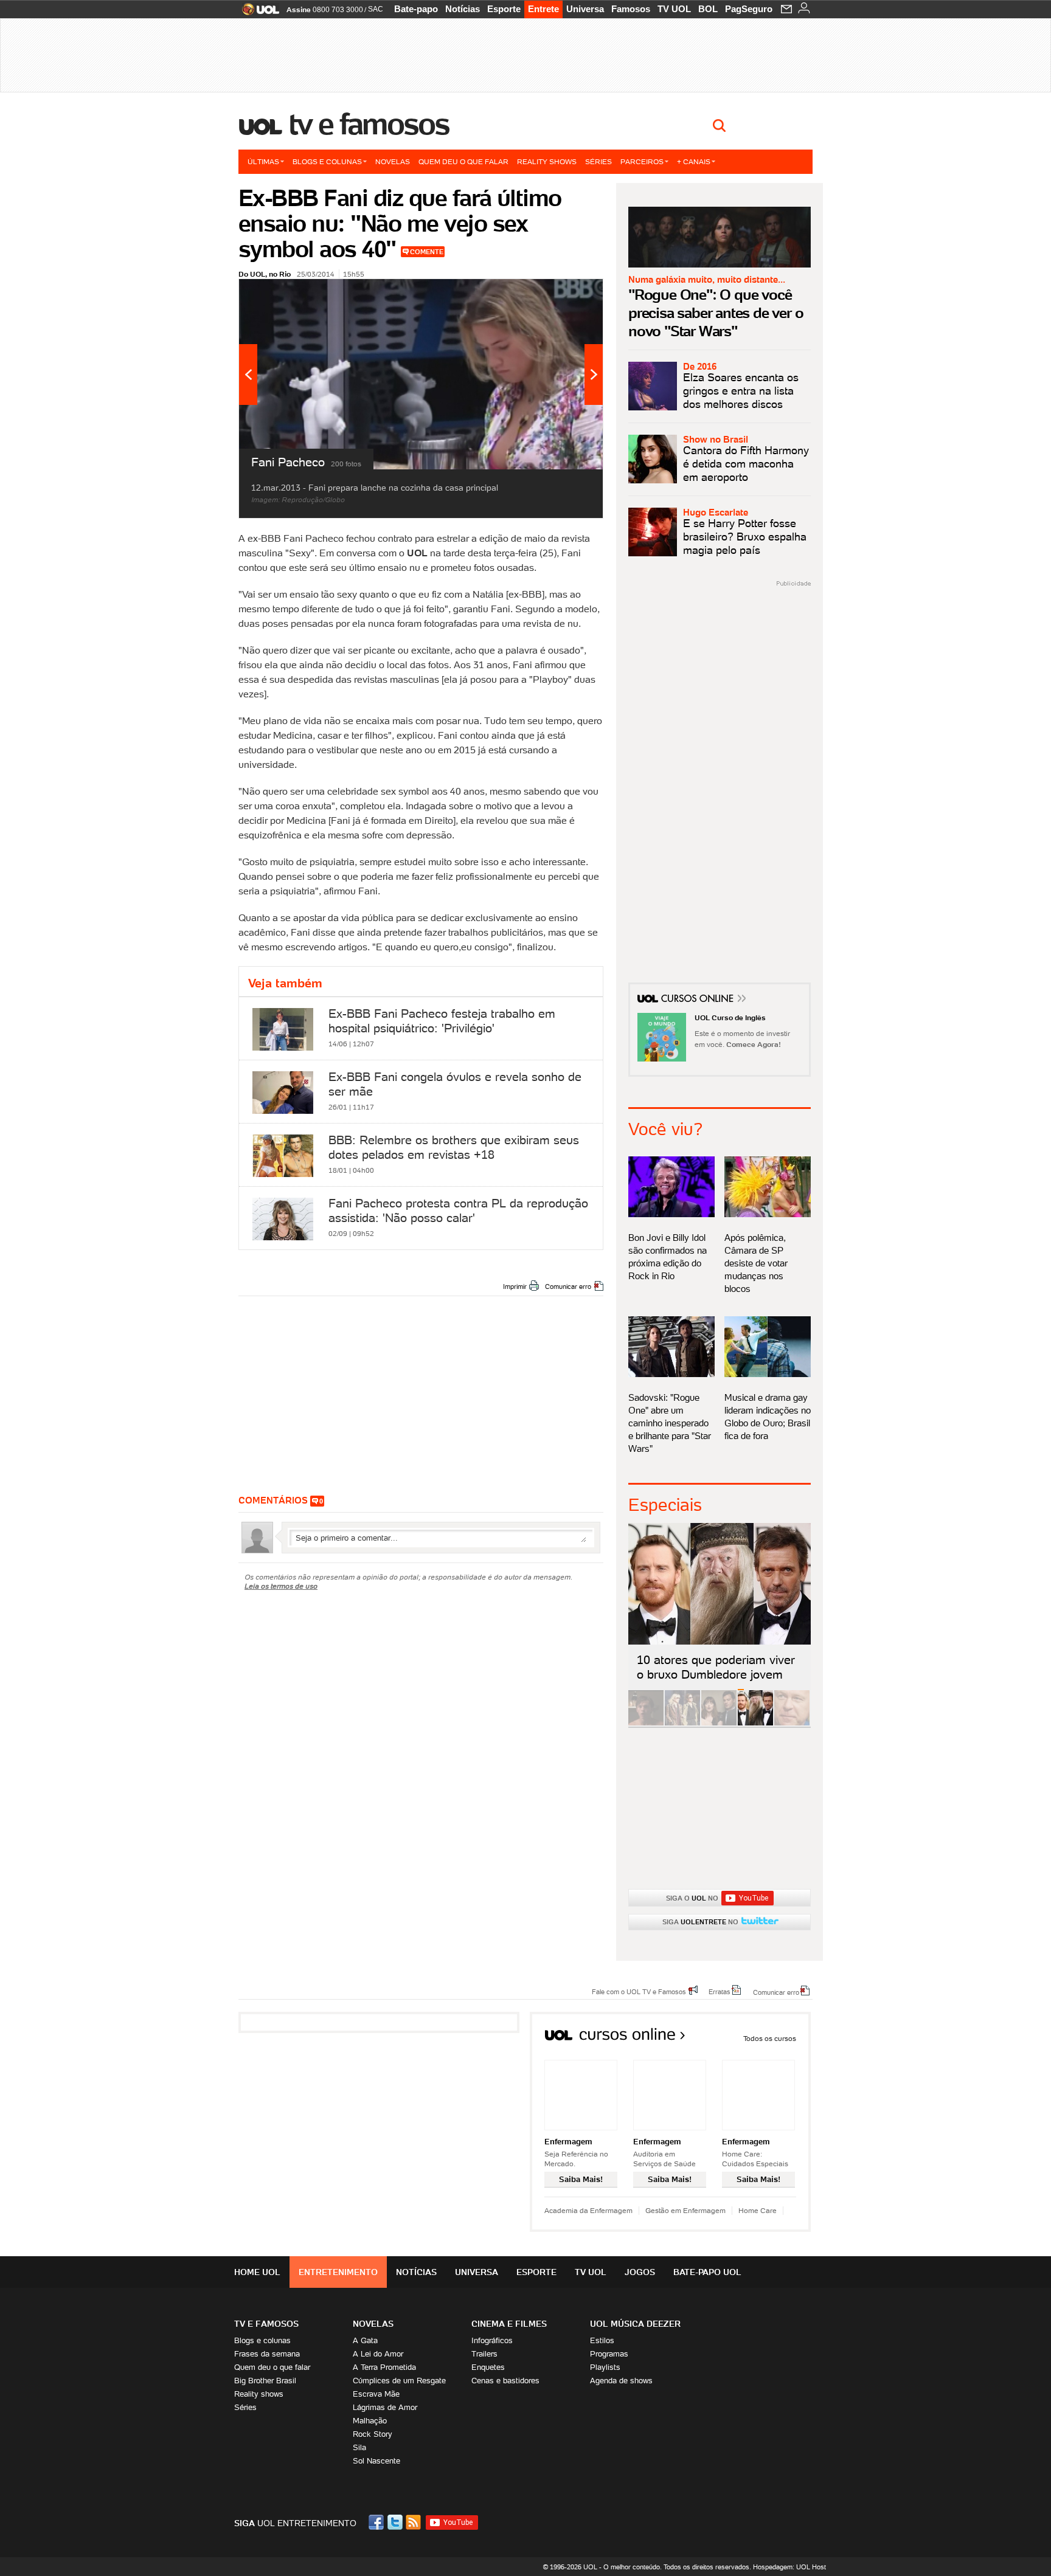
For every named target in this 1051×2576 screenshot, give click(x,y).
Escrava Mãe (376, 2394)
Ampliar (564, 294)
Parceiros (642, 161)
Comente (427, 252)
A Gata (365, 2340)
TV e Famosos (369, 124)
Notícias (463, 9)
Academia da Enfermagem (588, 2210)
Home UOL (257, 2272)
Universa (585, 9)
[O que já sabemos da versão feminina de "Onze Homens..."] (682, 1723)
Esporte (504, 9)
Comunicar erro (568, 1286)
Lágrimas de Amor (385, 2407)
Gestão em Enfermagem (685, 2210)
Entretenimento (338, 2272)
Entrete (543, 9)
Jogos (640, 2272)
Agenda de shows (621, 2381)
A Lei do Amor (378, 2354)
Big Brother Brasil (265, 2381)
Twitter (396, 2522)
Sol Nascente (376, 2461)
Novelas (393, 161)
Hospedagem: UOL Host (789, 2567)
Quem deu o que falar (463, 161)
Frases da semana (267, 2354)
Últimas (263, 161)
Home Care (758, 2210)
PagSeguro (749, 9)
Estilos (602, 2340)
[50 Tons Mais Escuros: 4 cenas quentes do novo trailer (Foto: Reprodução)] (719, 1723)
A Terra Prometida (384, 2367)
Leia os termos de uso (281, 1586)
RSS (414, 2522)
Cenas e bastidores (505, 2381)
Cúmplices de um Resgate (399, 2381)
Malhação (370, 2421)
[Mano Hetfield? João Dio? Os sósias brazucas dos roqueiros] (792, 1723)
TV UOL (674, 9)
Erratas (720, 1991)
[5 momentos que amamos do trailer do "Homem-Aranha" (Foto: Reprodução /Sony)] (646, 1723)
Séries (598, 161)
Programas (609, 2354)
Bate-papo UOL (707, 2272)
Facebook (378, 2522)
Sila (359, 2447)
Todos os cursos (770, 2038)
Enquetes (488, 2367)
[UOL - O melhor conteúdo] (257, 13)
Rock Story (373, 2434)
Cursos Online (698, 1000)
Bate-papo (416, 9)
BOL (708, 9)
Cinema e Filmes (509, 2324)
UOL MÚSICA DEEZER (635, 2324)
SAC (376, 9)
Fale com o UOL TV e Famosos (639, 1991)
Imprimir (515, 1286)
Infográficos (492, 2340)
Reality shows (547, 161)
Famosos (631, 9)
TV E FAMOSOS (266, 2324)
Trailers (484, 2354)
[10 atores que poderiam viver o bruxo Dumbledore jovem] (755, 1723)
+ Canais (694, 161)
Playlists (605, 2367)
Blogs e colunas (327, 161)
